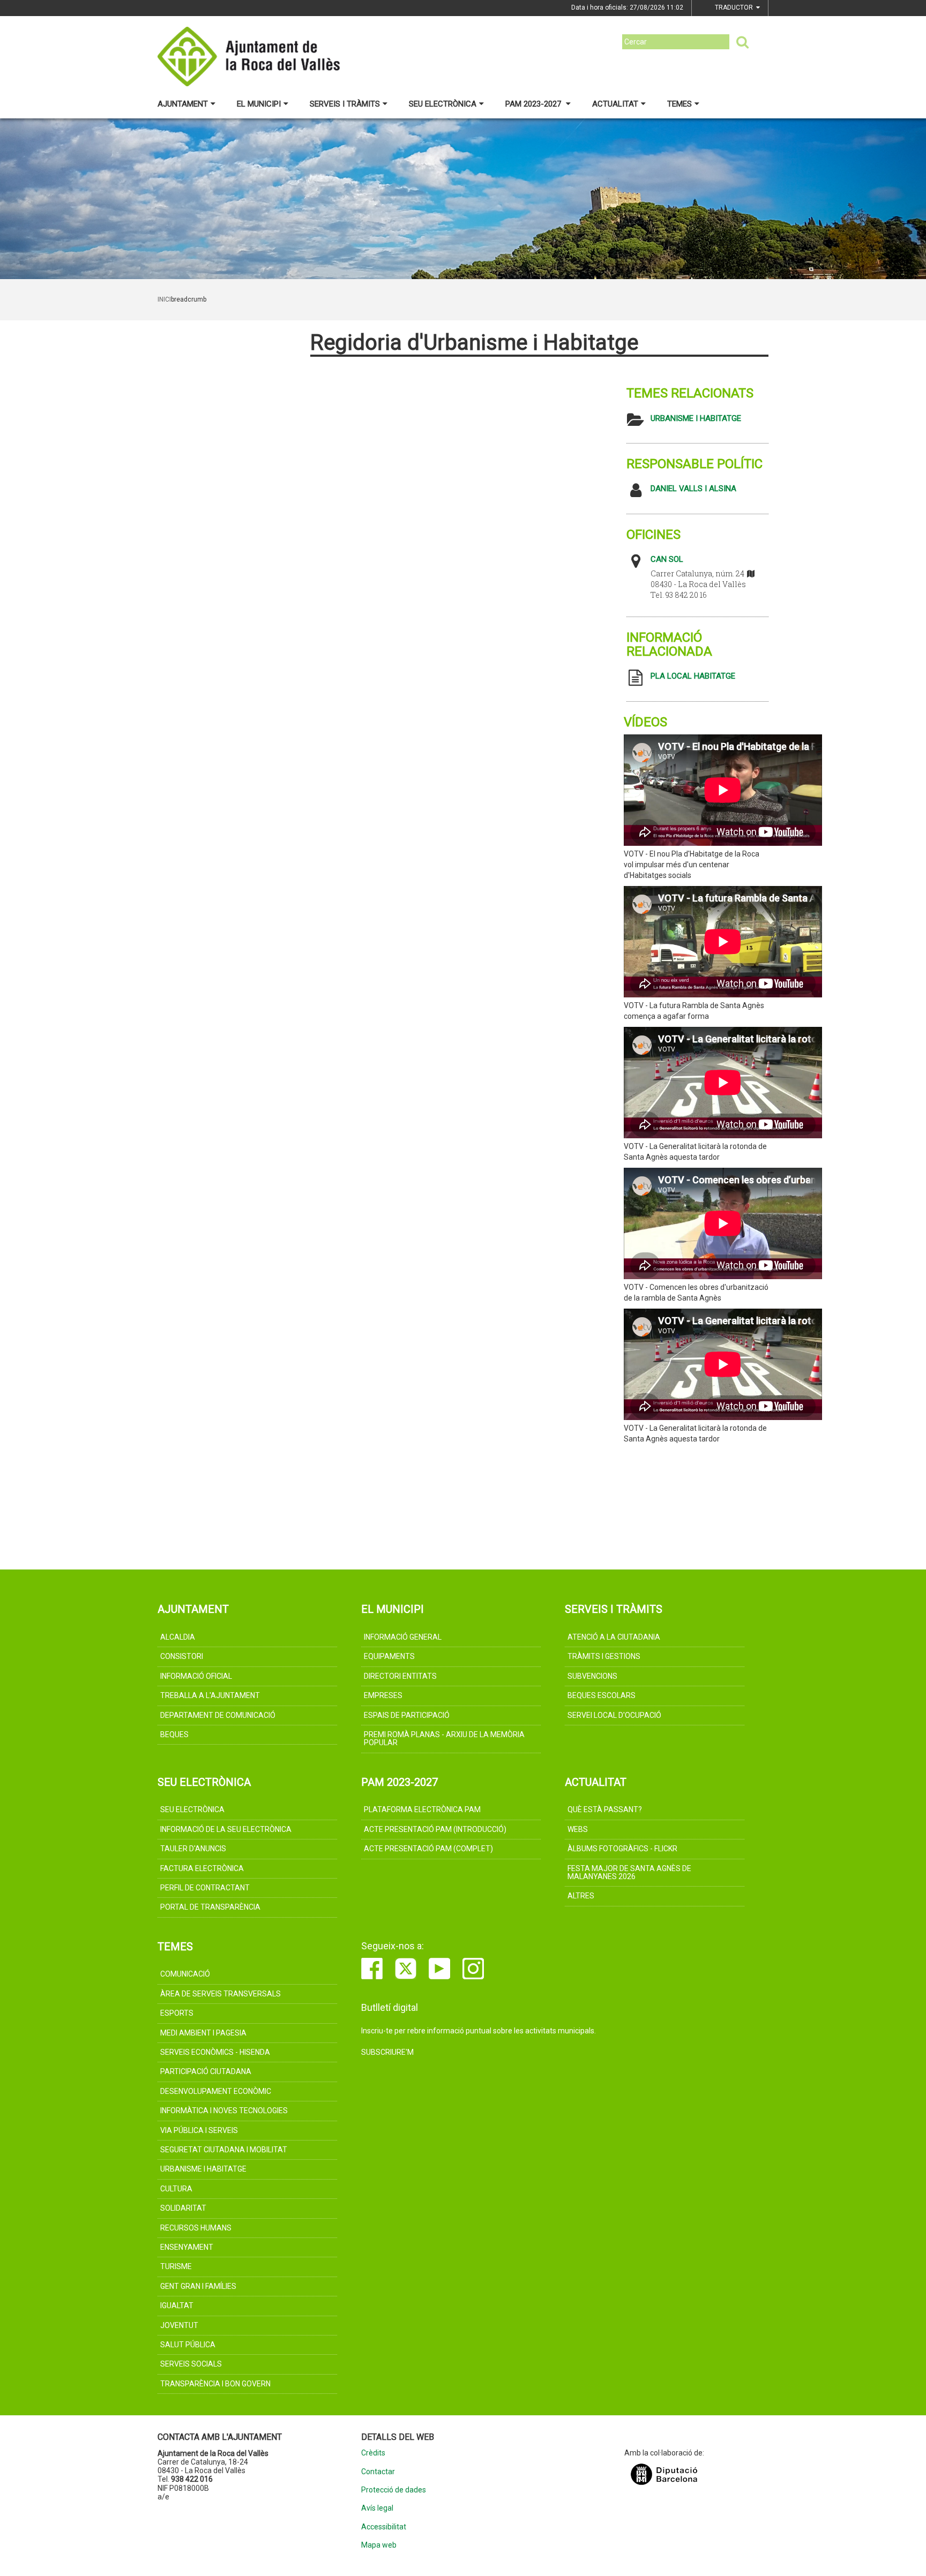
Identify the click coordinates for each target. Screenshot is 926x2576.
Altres (581, 1896)
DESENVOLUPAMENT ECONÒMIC (216, 2091)
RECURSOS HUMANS (196, 2228)
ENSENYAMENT (187, 2247)
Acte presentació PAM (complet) (428, 1849)
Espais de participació (407, 1715)
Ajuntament (183, 104)
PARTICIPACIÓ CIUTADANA (206, 2071)
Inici (164, 299)
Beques (174, 1734)
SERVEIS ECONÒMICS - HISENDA (215, 2052)
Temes (679, 104)
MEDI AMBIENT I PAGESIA (203, 2033)
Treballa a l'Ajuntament (210, 1695)
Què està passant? (605, 1809)
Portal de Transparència (210, 1907)
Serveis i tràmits (345, 104)
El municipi (259, 104)
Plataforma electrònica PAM (422, 1809)
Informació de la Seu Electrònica (226, 1829)
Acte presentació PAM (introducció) (435, 1829)
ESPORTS (177, 2013)
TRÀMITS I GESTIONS (604, 1656)
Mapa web (379, 2545)
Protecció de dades (394, 2490)
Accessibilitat (384, 2527)
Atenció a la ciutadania (614, 1637)
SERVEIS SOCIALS (191, 2364)
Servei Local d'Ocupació (614, 1715)
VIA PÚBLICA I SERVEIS (199, 2130)
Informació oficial (196, 1676)
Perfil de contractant (205, 1888)
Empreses (383, 1695)
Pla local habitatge (693, 676)
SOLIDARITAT (183, 2208)
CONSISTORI (182, 1656)
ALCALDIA (178, 1637)
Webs (578, 1829)
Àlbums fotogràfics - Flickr (622, 1849)
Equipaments (389, 1656)
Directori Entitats (400, 1676)
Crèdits (373, 2453)
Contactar (378, 2472)
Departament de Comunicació (218, 1715)
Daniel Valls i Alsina (693, 489)
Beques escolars (602, 1695)
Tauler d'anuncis (193, 1849)
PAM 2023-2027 (534, 104)
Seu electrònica (443, 104)
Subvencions (592, 1676)
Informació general (403, 1637)
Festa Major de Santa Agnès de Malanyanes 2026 (629, 1872)
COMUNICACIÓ (185, 1974)
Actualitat (615, 104)
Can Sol (667, 559)
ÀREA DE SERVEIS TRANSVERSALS (221, 1994)
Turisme (176, 2266)
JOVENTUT (179, 2325)
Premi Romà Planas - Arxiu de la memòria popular (444, 1738)
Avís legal (377, 2508)
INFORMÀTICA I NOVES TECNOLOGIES (224, 2111)
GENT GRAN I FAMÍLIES (198, 2286)
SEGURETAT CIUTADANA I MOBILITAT (224, 2150)
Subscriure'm (387, 2052)
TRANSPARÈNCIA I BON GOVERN (215, 2384)
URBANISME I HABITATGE (696, 418)
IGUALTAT (177, 2305)
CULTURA (176, 2189)
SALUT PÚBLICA (188, 2345)
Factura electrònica (202, 1868)
